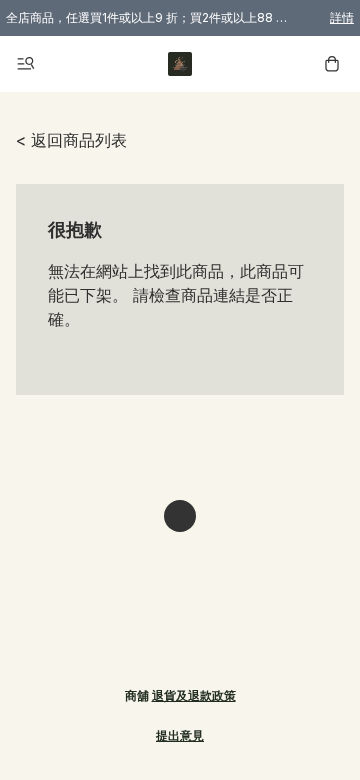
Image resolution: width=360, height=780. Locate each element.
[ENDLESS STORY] (180, 64)
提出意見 (180, 735)
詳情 (342, 17)
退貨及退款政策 (194, 695)
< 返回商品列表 (71, 140)
